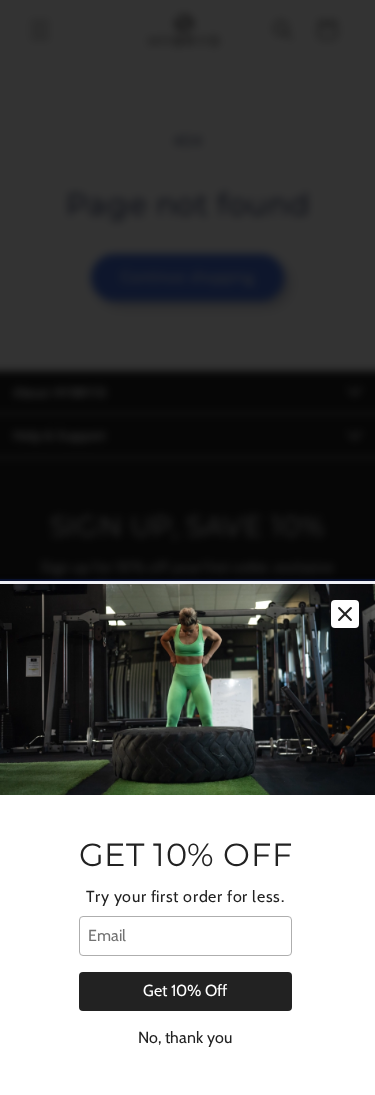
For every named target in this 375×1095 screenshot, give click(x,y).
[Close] (345, 614)
